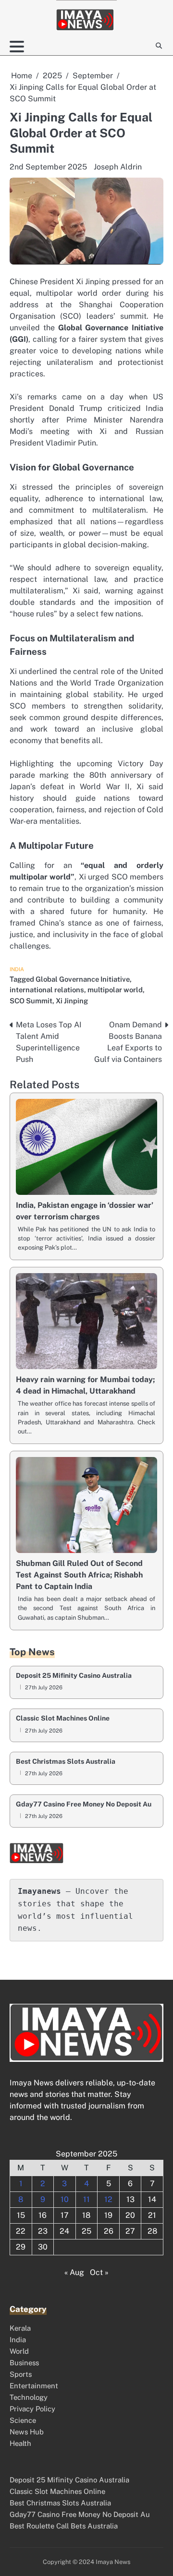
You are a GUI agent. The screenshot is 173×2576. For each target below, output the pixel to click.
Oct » (99, 2272)
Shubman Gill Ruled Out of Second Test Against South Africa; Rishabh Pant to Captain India (79, 1575)
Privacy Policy (32, 2409)
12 (108, 2199)
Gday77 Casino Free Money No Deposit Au (84, 1804)
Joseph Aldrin (118, 167)
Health (20, 2443)
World (19, 2351)
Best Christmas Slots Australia (66, 1762)
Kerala (20, 2328)
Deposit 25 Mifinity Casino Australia (74, 1676)
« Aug (74, 2272)
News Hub (27, 2432)
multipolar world (115, 990)
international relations (47, 990)
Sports (21, 2374)
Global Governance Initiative (83, 979)
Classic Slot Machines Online (63, 1718)
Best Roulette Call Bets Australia (64, 2526)
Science (23, 2420)
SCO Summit (31, 1001)
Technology (29, 2397)
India (17, 969)
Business (24, 2363)
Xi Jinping (72, 1001)
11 (86, 2199)
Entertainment (34, 2386)
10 (65, 2199)
